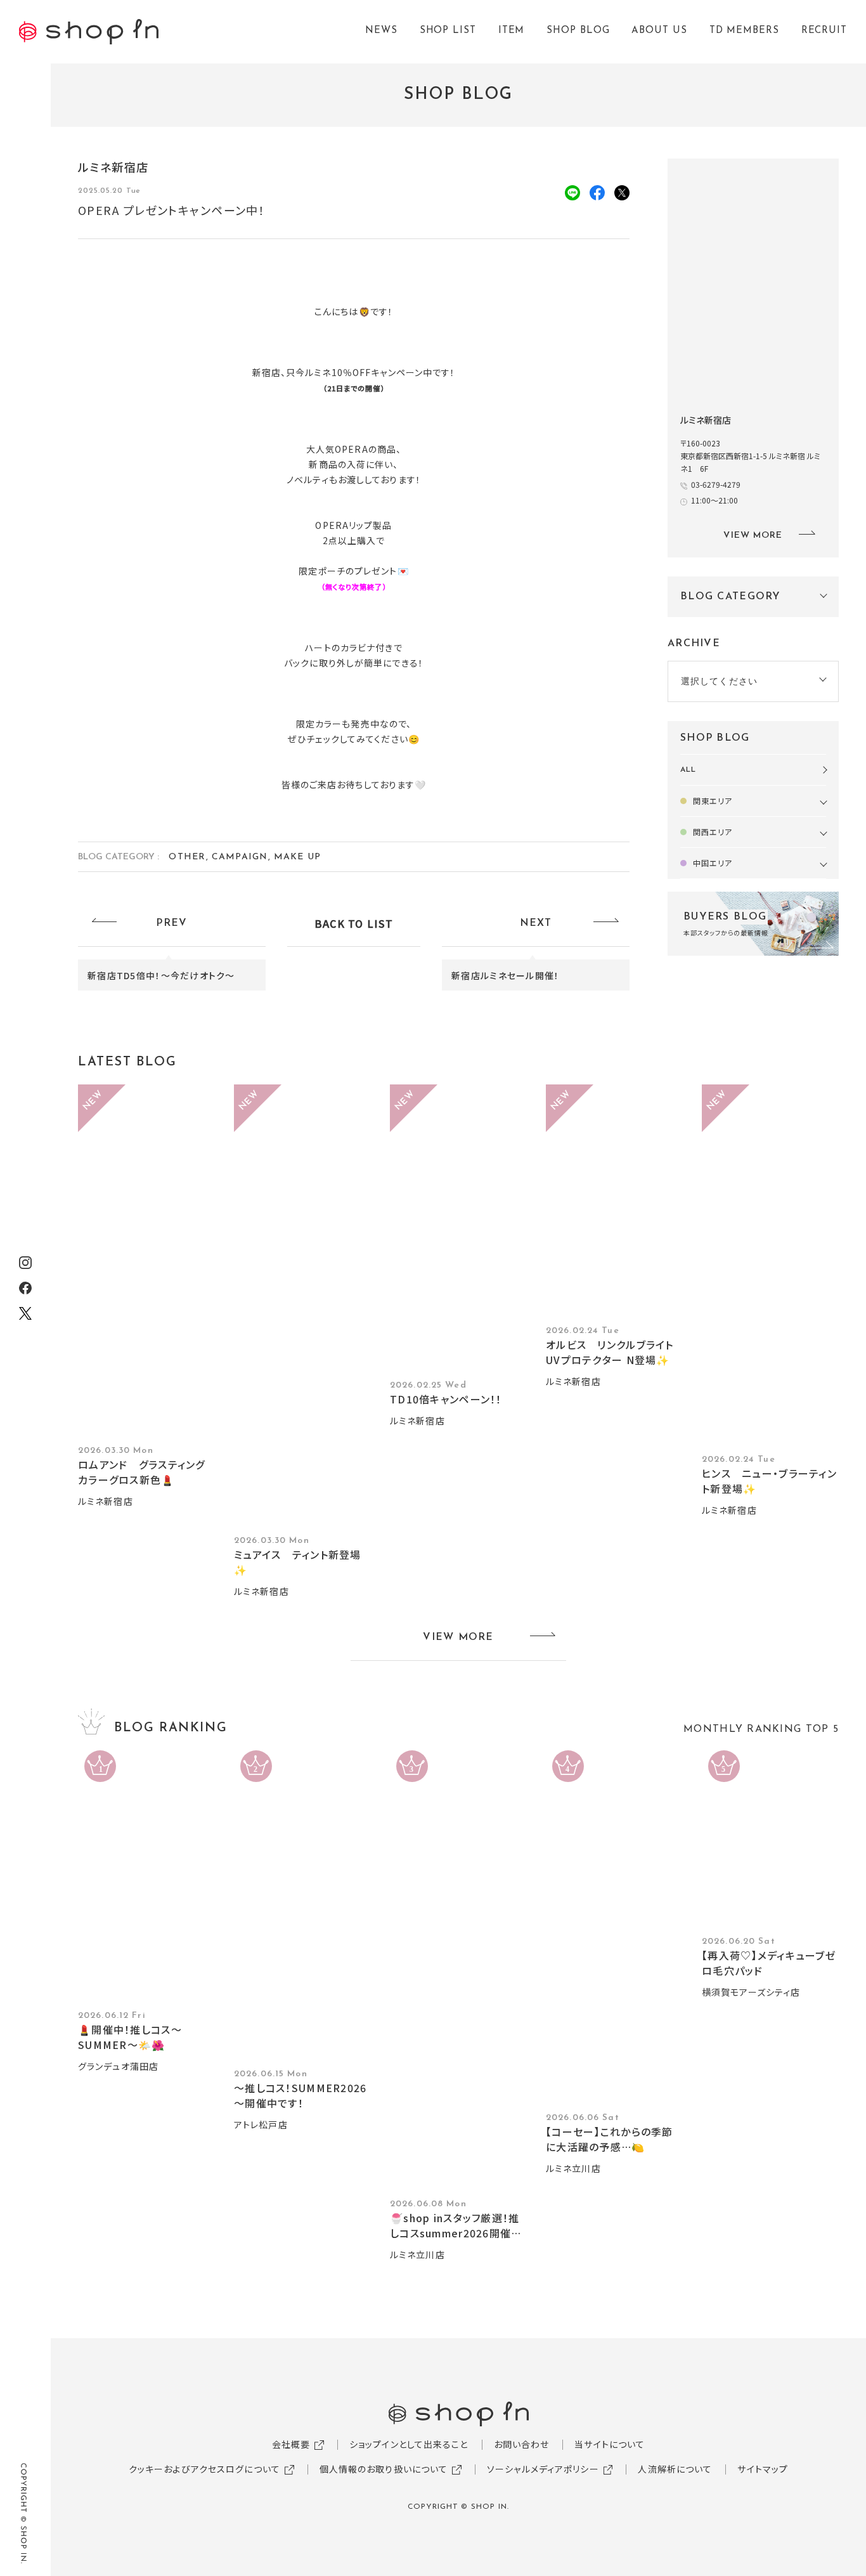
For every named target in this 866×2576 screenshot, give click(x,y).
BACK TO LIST (354, 923)
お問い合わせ (522, 2444)
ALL (688, 770)
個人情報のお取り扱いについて (384, 2469)
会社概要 (291, 2444)
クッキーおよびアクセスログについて (204, 2469)
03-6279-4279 (716, 484)
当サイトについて (610, 2444)
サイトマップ (763, 2469)
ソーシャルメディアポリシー (543, 2469)
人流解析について (675, 2469)
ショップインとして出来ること (409, 2444)
